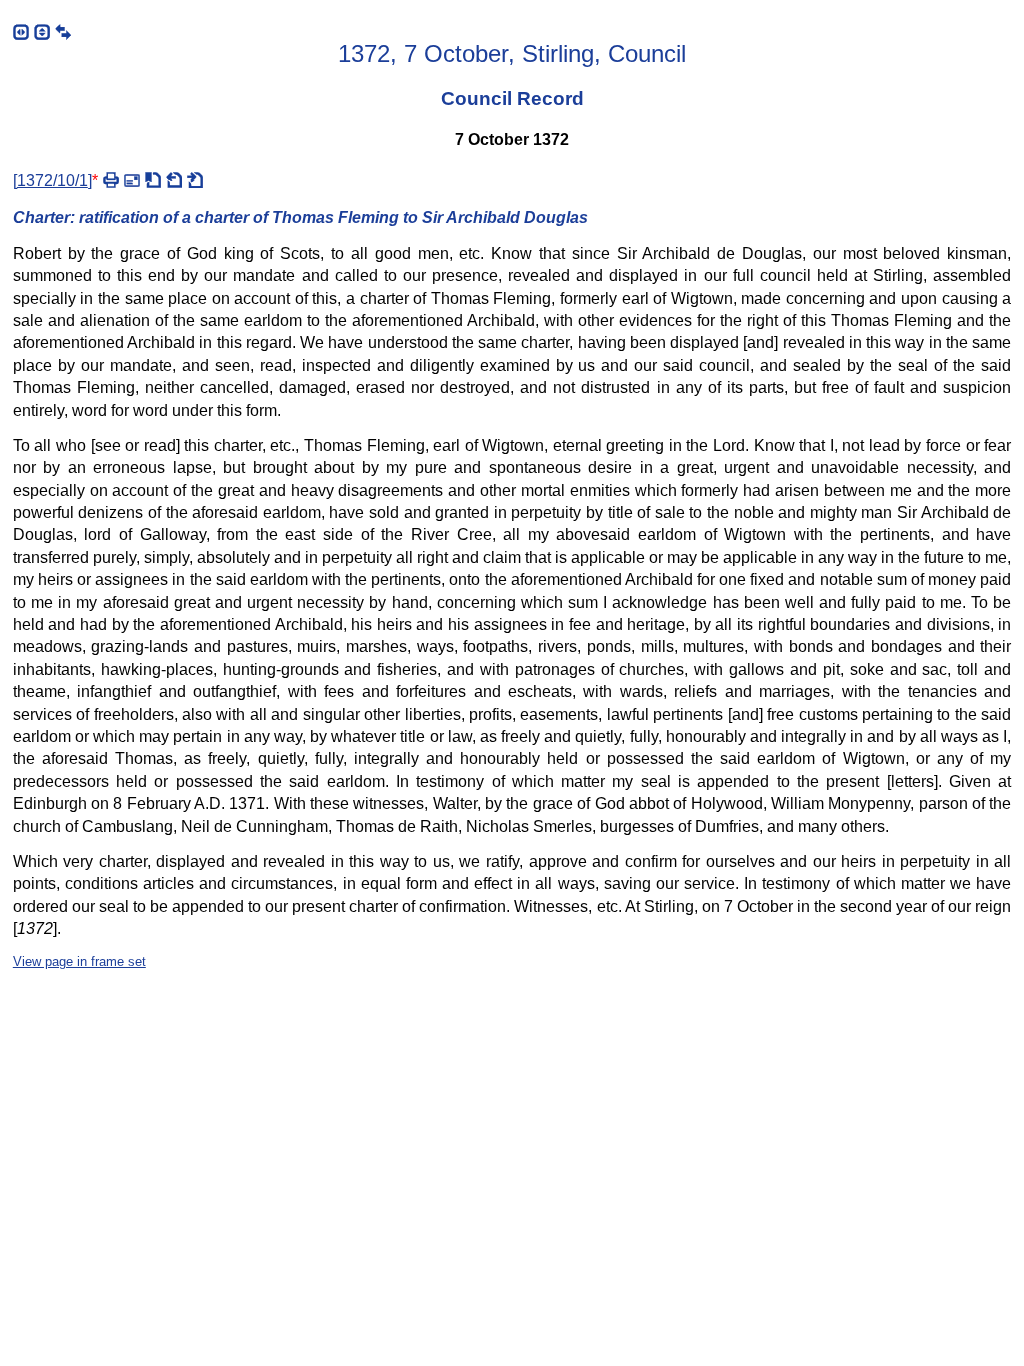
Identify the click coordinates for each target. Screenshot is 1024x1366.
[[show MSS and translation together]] (63, 32)
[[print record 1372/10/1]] (111, 180)
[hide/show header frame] (42, 32)
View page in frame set (79, 961)
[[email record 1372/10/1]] (132, 180)
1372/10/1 (52, 180)
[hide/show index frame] (21, 32)
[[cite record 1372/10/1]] (153, 180)
